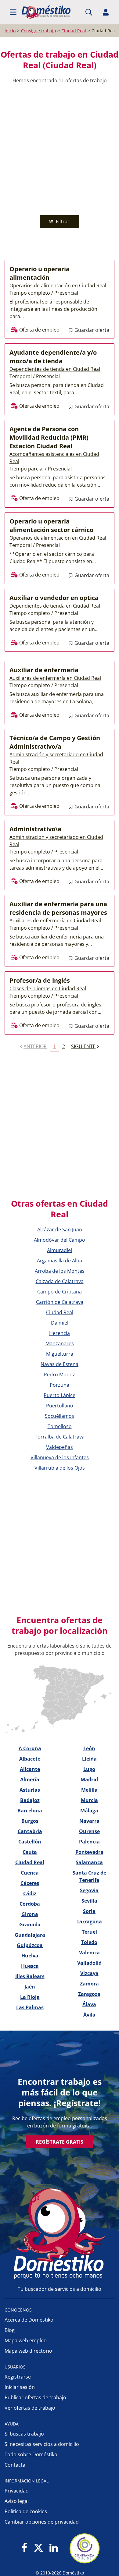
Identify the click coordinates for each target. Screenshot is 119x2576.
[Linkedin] (54, 2548)
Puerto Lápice (60, 1395)
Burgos (30, 1821)
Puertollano (60, 1406)
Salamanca (89, 1862)
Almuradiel (60, 1250)
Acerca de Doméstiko (29, 2320)
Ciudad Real (60, 1312)
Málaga (89, 1811)
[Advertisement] (60, 150)
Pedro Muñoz (60, 1375)
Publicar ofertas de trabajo (35, 2397)
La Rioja (30, 1997)
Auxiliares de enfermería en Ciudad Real (55, 678)
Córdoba (30, 1904)
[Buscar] (89, 12)
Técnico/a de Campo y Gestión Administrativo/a (55, 742)
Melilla (89, 1790)
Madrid (89, 1779)
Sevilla (89, 1901)
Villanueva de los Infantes (60, 1457)
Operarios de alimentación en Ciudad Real (58, 286)
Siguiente (83, 1046)
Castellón (30, 1842)
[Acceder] (106, 12)
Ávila (89, 2015)
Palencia (89, 1842)
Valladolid (89, 1963)
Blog (10, 2330)
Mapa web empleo (26, 2340)
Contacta (15, 2465)
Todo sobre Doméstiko (31, 2454)
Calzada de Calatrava (60, 1281)
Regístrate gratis (60, 2142)
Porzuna (60, 1385)
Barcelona (30, 1811)
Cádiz (30, 1893)
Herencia (60, 1333)
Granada (30, 1925)
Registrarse (18, 2377)
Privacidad (17, 2491)
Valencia (89, 1953)
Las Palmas (30, 2007)
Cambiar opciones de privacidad (42, 2522)
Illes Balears (30, 1976)
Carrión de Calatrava (60, 1302)
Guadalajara (30, 1935)
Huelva (30, 1956)
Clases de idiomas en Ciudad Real (48, 988)
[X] (38, 2548)
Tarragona (89, 1921)
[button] (13, 12)
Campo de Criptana (60, 1292)
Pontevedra (89, 1852)
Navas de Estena (60, 1364)
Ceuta (30, 1852)
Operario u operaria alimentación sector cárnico (51, 525)
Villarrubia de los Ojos (60, 1468)
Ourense (89, 1831)
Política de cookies (26, 2511)
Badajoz (30, 1800)
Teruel (89, 1932)
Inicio (10, 31)
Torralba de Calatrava (60, 1437)
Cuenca (30, 1873)
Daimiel (60, 1323)
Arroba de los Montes (60, 1271)
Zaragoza (89, 1994)
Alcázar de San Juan (60, 1229)
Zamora (89, 1984)
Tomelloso (60, 1426)
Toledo (89, 1942)
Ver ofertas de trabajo (30, 2408)
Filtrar (62, 222)
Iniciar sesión (20, 2387)
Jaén (30, 1987)
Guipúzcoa (30, 1945)
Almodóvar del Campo (60, 1240)
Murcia (89, 1800)
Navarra (89, 1821)
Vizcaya (89, 1973)
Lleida (89, 1759)
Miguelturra (60, 1354)
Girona (30, 1914)
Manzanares (60, 1343)
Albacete (30, 1759)
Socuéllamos (60, 1416)
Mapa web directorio (28, 2351)
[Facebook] (25, 2548)
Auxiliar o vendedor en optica (54, 598)
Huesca (30, 1966)
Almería (30, 1779)
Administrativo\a (35, 829)
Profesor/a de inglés (40, 980)
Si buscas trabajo (24, 2434)
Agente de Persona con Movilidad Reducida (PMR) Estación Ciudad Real (49, 437)
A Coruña (30, 1748)
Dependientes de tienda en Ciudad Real (55, 369)
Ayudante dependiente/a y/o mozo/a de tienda (53, 357)
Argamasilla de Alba (60, 1261)
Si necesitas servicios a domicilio (42, 2444)
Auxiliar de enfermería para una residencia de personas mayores (58, 908)
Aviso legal (17, 2501)
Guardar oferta (91, 330)
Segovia (89, 1890)
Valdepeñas (60, 1447)
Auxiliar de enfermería (44, 670)
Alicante (30, 1769)
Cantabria (30, 1831)
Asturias (30, 1790)
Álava (89, 2004)
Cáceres (30, 1883)
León (89, 1748)
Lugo (89, 1769)
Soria (89, 1911)
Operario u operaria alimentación (40, 273)
